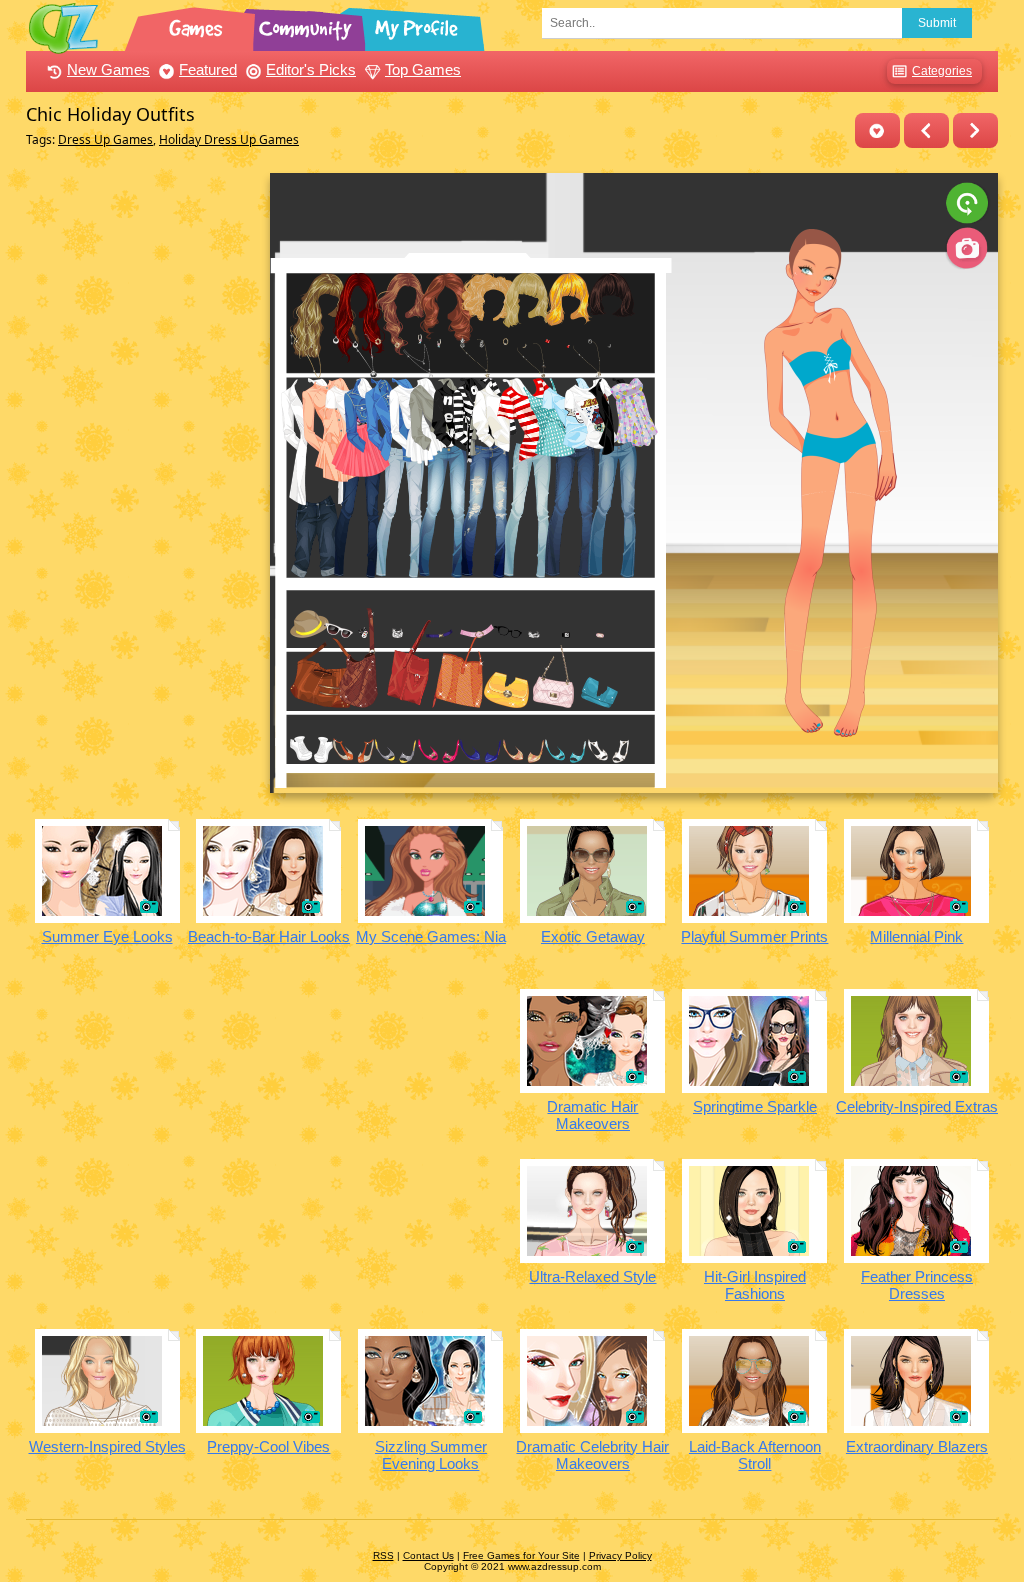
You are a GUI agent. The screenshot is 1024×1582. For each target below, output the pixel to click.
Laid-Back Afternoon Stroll (755, 1455)
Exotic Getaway (593, 936)
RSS (383, 1555)
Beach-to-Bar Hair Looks (269, 936)
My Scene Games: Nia (431, 936)
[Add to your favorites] (877, 130)
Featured (208, 69)
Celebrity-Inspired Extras (917, 1106)
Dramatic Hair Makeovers (592, 1115)
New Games (108, 69)
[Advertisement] (142, 473)
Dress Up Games (105, 139)
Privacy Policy (620, 1555)
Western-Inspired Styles (107, 1446)
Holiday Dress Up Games (229, 139)
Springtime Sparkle (755, 1106)
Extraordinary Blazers (917, 1446)
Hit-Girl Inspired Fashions (755, 1285)
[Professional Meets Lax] (926, 130)
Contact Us (428, 1555)
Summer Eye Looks (107, 936)
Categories (942, 71)
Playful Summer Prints (754, 936)
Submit (937, 23)
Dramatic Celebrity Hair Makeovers (592, 1455)
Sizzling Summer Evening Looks (431, 1455)
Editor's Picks (311, 69)
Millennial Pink (916, 936)
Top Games (423, 69)
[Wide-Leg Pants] (975, 130)
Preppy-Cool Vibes (268, 1446)
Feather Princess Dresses (917, 1285)
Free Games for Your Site (521, 1555)
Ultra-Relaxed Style (592, 1276)
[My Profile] (418, 25)
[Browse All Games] (198, 25)
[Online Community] (308, 25)
